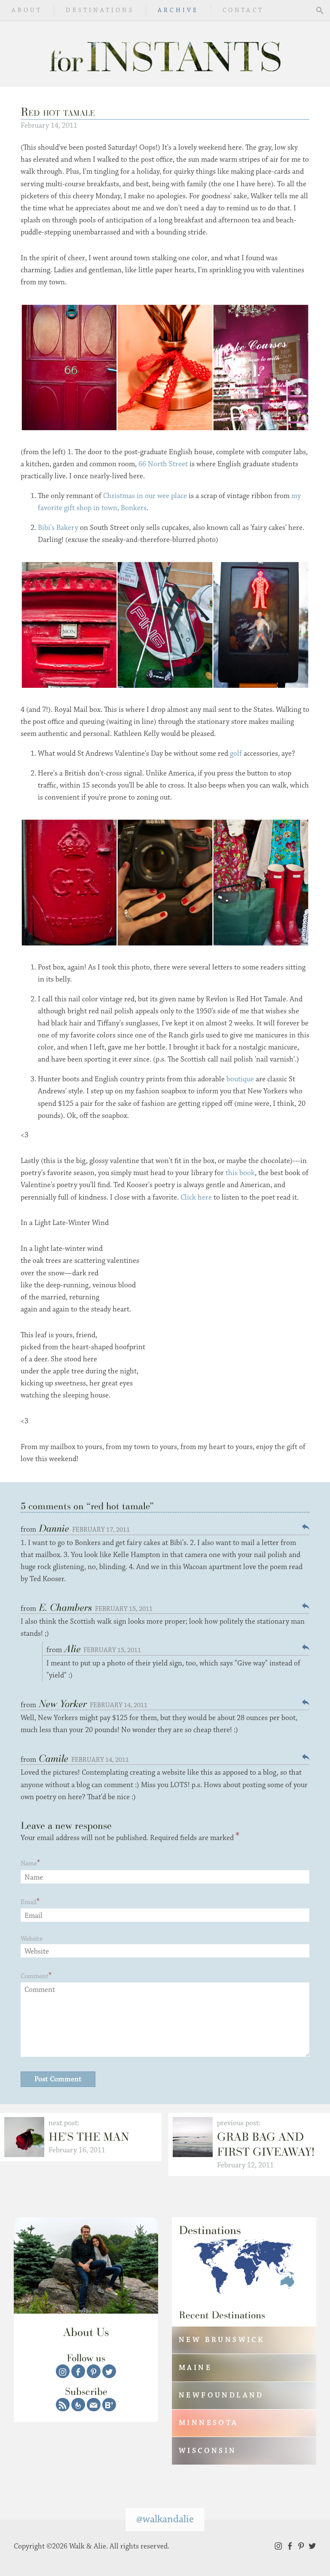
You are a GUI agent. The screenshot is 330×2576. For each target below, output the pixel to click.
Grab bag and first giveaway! (266, 2144)
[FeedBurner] (78, 2405)
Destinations (100, 10)
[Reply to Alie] (306, 1647)
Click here (196, 1197)
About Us (86, 2332)
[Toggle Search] (320, 10)
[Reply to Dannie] (306, 1527)
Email (29, 1902)
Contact (243, 10)
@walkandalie (165, 2519)
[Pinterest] (94, 2371)
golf (236, 754)
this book (239, 1173)
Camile (53, 1758)
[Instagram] (63, 2371)
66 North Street (163, 464)
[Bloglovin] (109, 2405)
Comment (35, 1976)
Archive (178, 10)
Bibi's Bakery (58, 528)
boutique (240, 1079)
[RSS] (63, 2405)
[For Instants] (165, 54)
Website (32, 1939)
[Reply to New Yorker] (306, 1702)
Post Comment (58, 2079)
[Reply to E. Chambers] (306, 1606)
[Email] (94, 2405)
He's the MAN (89, 2137)
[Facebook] (78, 2371)
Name (29, 1864)
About (27, 10)
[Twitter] (109, 2371)
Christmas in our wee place (145, 496)
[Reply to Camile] (306, 1757)
